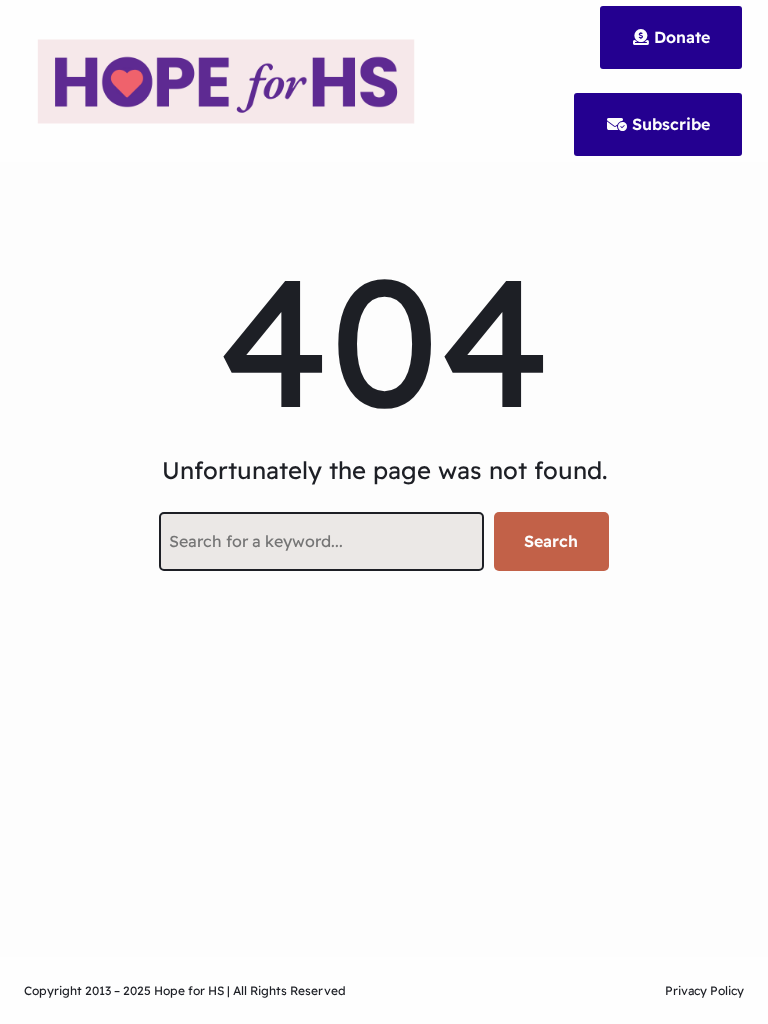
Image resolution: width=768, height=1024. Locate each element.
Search (551, 541)
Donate (679, 37)
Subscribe (668, 124)
